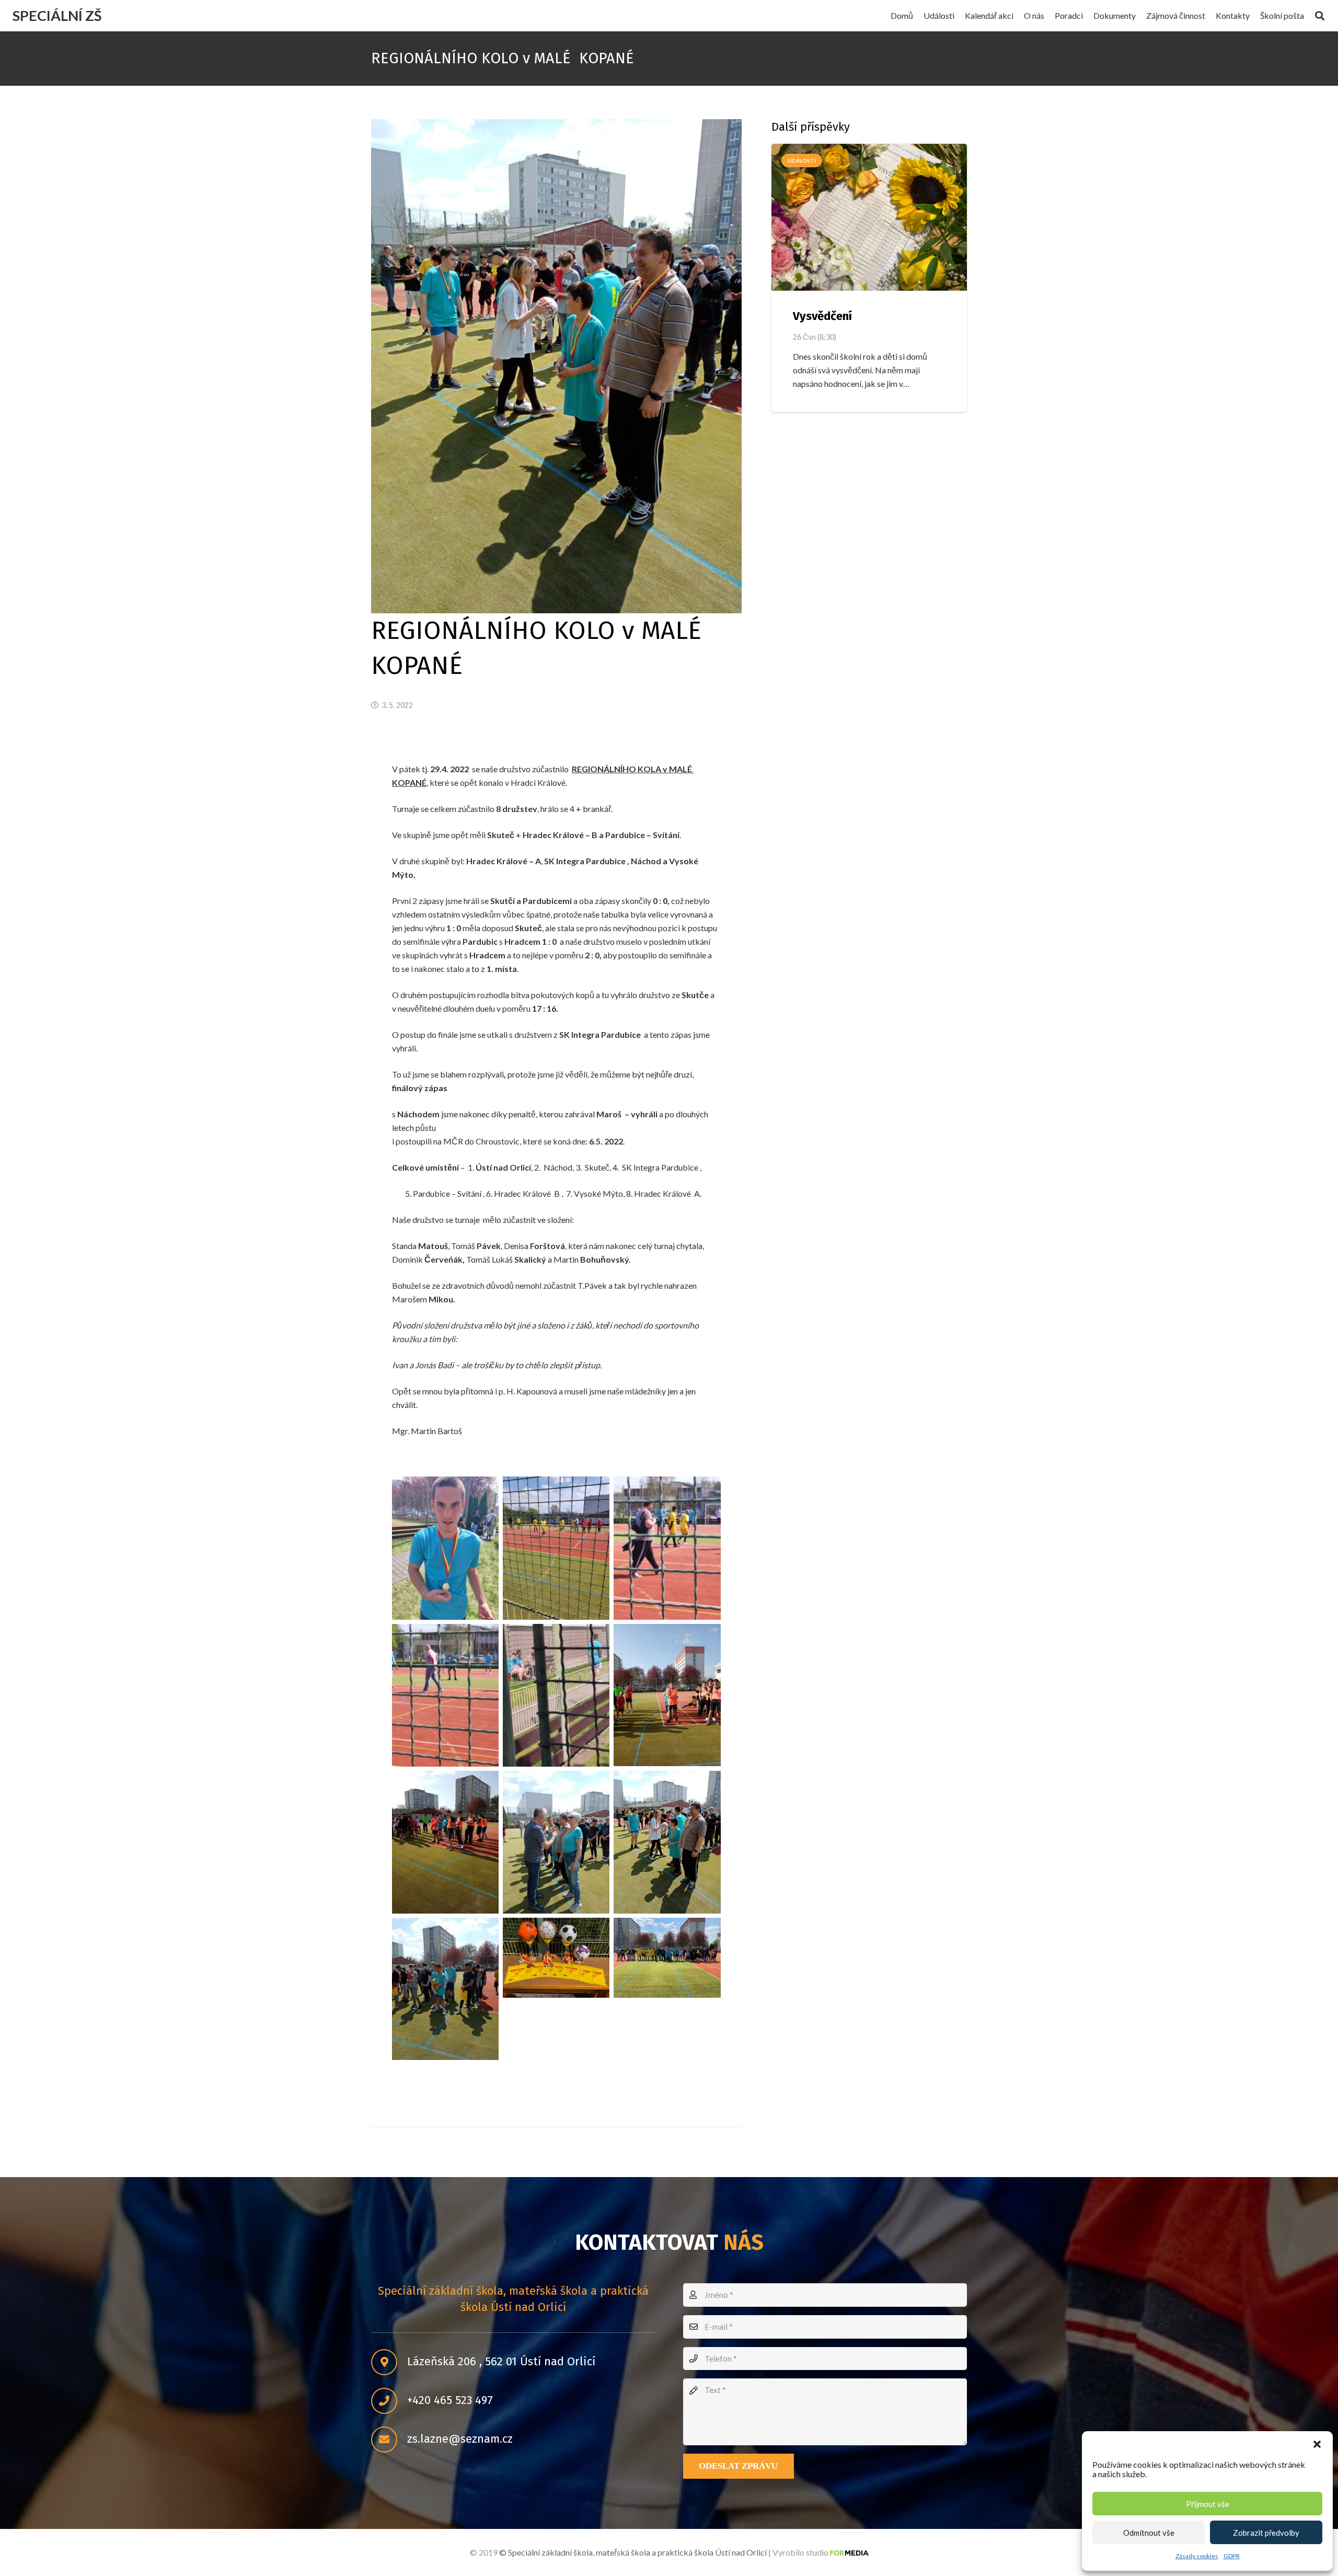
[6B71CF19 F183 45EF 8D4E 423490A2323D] (445, 1548)
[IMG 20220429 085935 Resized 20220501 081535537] (445, 1842)
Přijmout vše (1208, 2504)
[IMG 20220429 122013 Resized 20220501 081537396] (445, 1989)
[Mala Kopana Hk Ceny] (556, 1958)
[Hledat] (1320, 16)
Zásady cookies (1197, 2556)
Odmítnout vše (1149, 2533)
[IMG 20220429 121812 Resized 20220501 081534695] (556, 1842)
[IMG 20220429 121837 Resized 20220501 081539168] (667, 1842)
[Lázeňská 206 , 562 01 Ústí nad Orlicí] (389, 2362)
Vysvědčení (822, 316)
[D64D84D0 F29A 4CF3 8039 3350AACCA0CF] (445, 1696)
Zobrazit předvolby (1266, 2533)
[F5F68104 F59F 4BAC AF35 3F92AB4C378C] (556, 1696)
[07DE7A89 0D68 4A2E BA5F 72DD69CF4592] (556, 1548)
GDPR (1232, 2556)
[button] (1317, 2444)
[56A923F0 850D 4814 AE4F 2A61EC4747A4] (667, 1548)
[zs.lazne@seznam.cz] (389, 2440)
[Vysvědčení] (869, 217)
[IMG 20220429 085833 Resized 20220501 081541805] (667, 1695)
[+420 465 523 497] (389, 2401)
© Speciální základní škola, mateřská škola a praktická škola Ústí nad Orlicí (633, 2552)
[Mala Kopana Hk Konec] (667, 1958)
